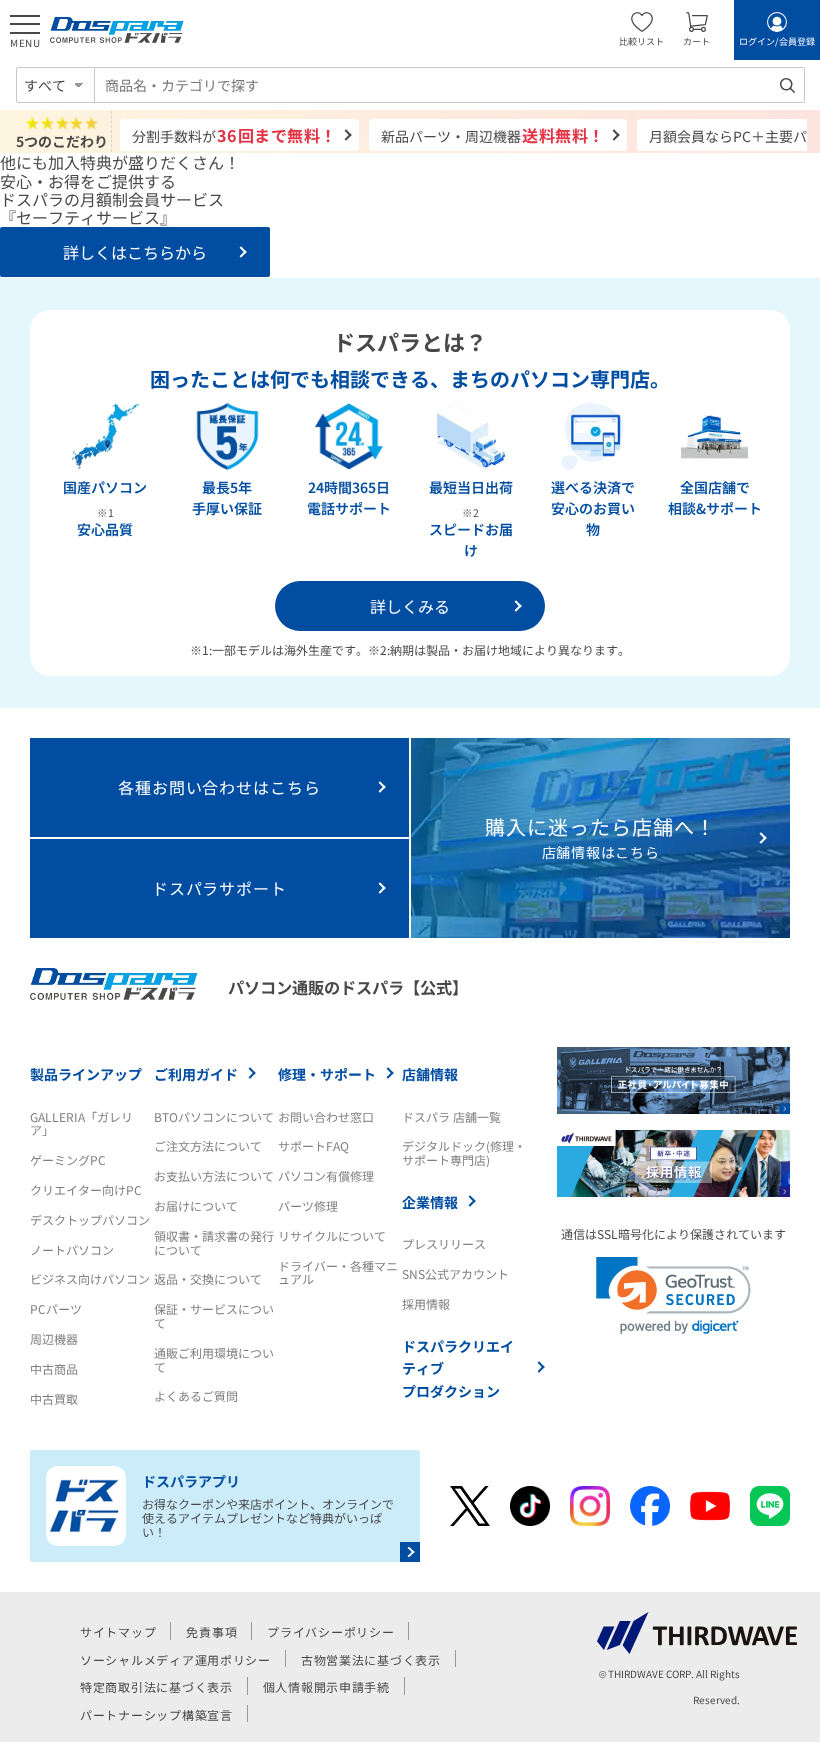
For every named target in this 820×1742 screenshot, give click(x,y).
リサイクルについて (332, 1235)
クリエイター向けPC (86, 1189)
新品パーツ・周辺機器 (492, 135)
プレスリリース (444, 1243)
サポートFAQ (313, 1145)
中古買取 (54, 1398)
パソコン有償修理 (326, 1175)
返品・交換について (208, 1278)
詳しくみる (410, 606)
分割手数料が (234, 135)
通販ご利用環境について (214, 1359)
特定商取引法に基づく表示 (156, 1686)
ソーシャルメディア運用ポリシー (175, 1659)
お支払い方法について (214, 1175)
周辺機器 (54, 1338)
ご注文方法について (208, 1145)
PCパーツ (56, 1308)
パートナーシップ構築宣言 (156, 1714)
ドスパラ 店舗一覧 (451, 1116)
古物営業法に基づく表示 (371, 1659)
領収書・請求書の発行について (214, 1242)
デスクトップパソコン (90, 1219)
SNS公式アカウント (455, 1273)
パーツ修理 (308, 1205)
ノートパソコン (72, 1249)
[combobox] (449, 85)
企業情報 (430, 1202)
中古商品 (54, 1368)
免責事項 (211, 1631)
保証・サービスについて (214, 1315)
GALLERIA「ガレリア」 (81, 1123)
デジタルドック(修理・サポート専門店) (464, 1152)
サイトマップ (118, 1631)
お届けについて (196, 1205)
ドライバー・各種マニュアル (338, 1272)
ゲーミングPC (68, 1159)
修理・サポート (327, 1074)
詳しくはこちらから (135, 252)
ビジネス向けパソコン (90, 1278)
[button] (673, 1295)
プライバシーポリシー (330, 1631)
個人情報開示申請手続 (326, 1686)
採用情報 (426, 1303)
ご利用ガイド (196, 1074)
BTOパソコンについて (214, 1116)
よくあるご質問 (196, 1395)
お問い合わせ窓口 (326, 1116)
